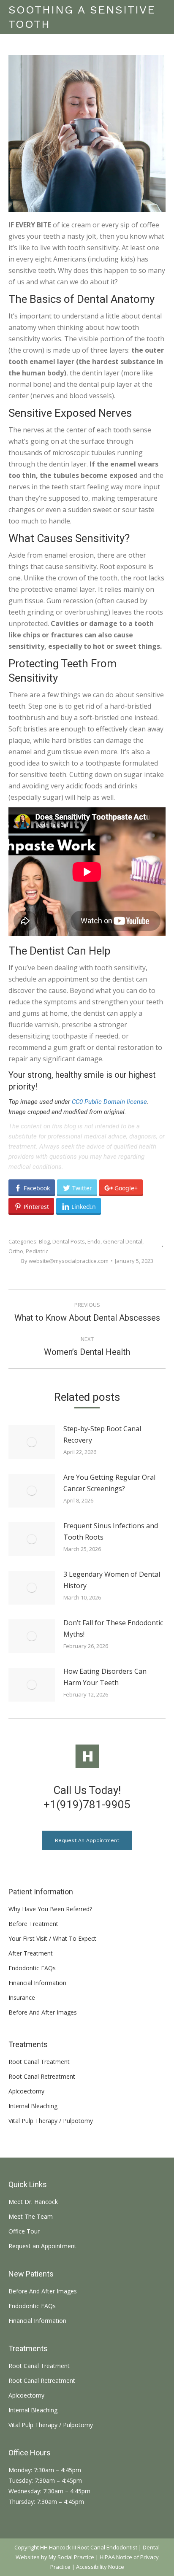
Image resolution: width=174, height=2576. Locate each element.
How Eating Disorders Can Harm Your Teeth (105, 1677)
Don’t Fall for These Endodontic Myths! (113, 1628)
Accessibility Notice (100, 2567)
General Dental (123, 1241)
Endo (94, 1241)
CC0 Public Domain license (109, 1102)
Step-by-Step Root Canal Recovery (102, 1434)
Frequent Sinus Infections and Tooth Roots (111, 1531)
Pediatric (37, 1251)
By (65, 1261)
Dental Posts (69, 1241)
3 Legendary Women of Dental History (112, 1580)
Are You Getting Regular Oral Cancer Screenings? (109, 1483)
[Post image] (32, 1442)
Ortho (16, 1251)
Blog (44, 1241)
